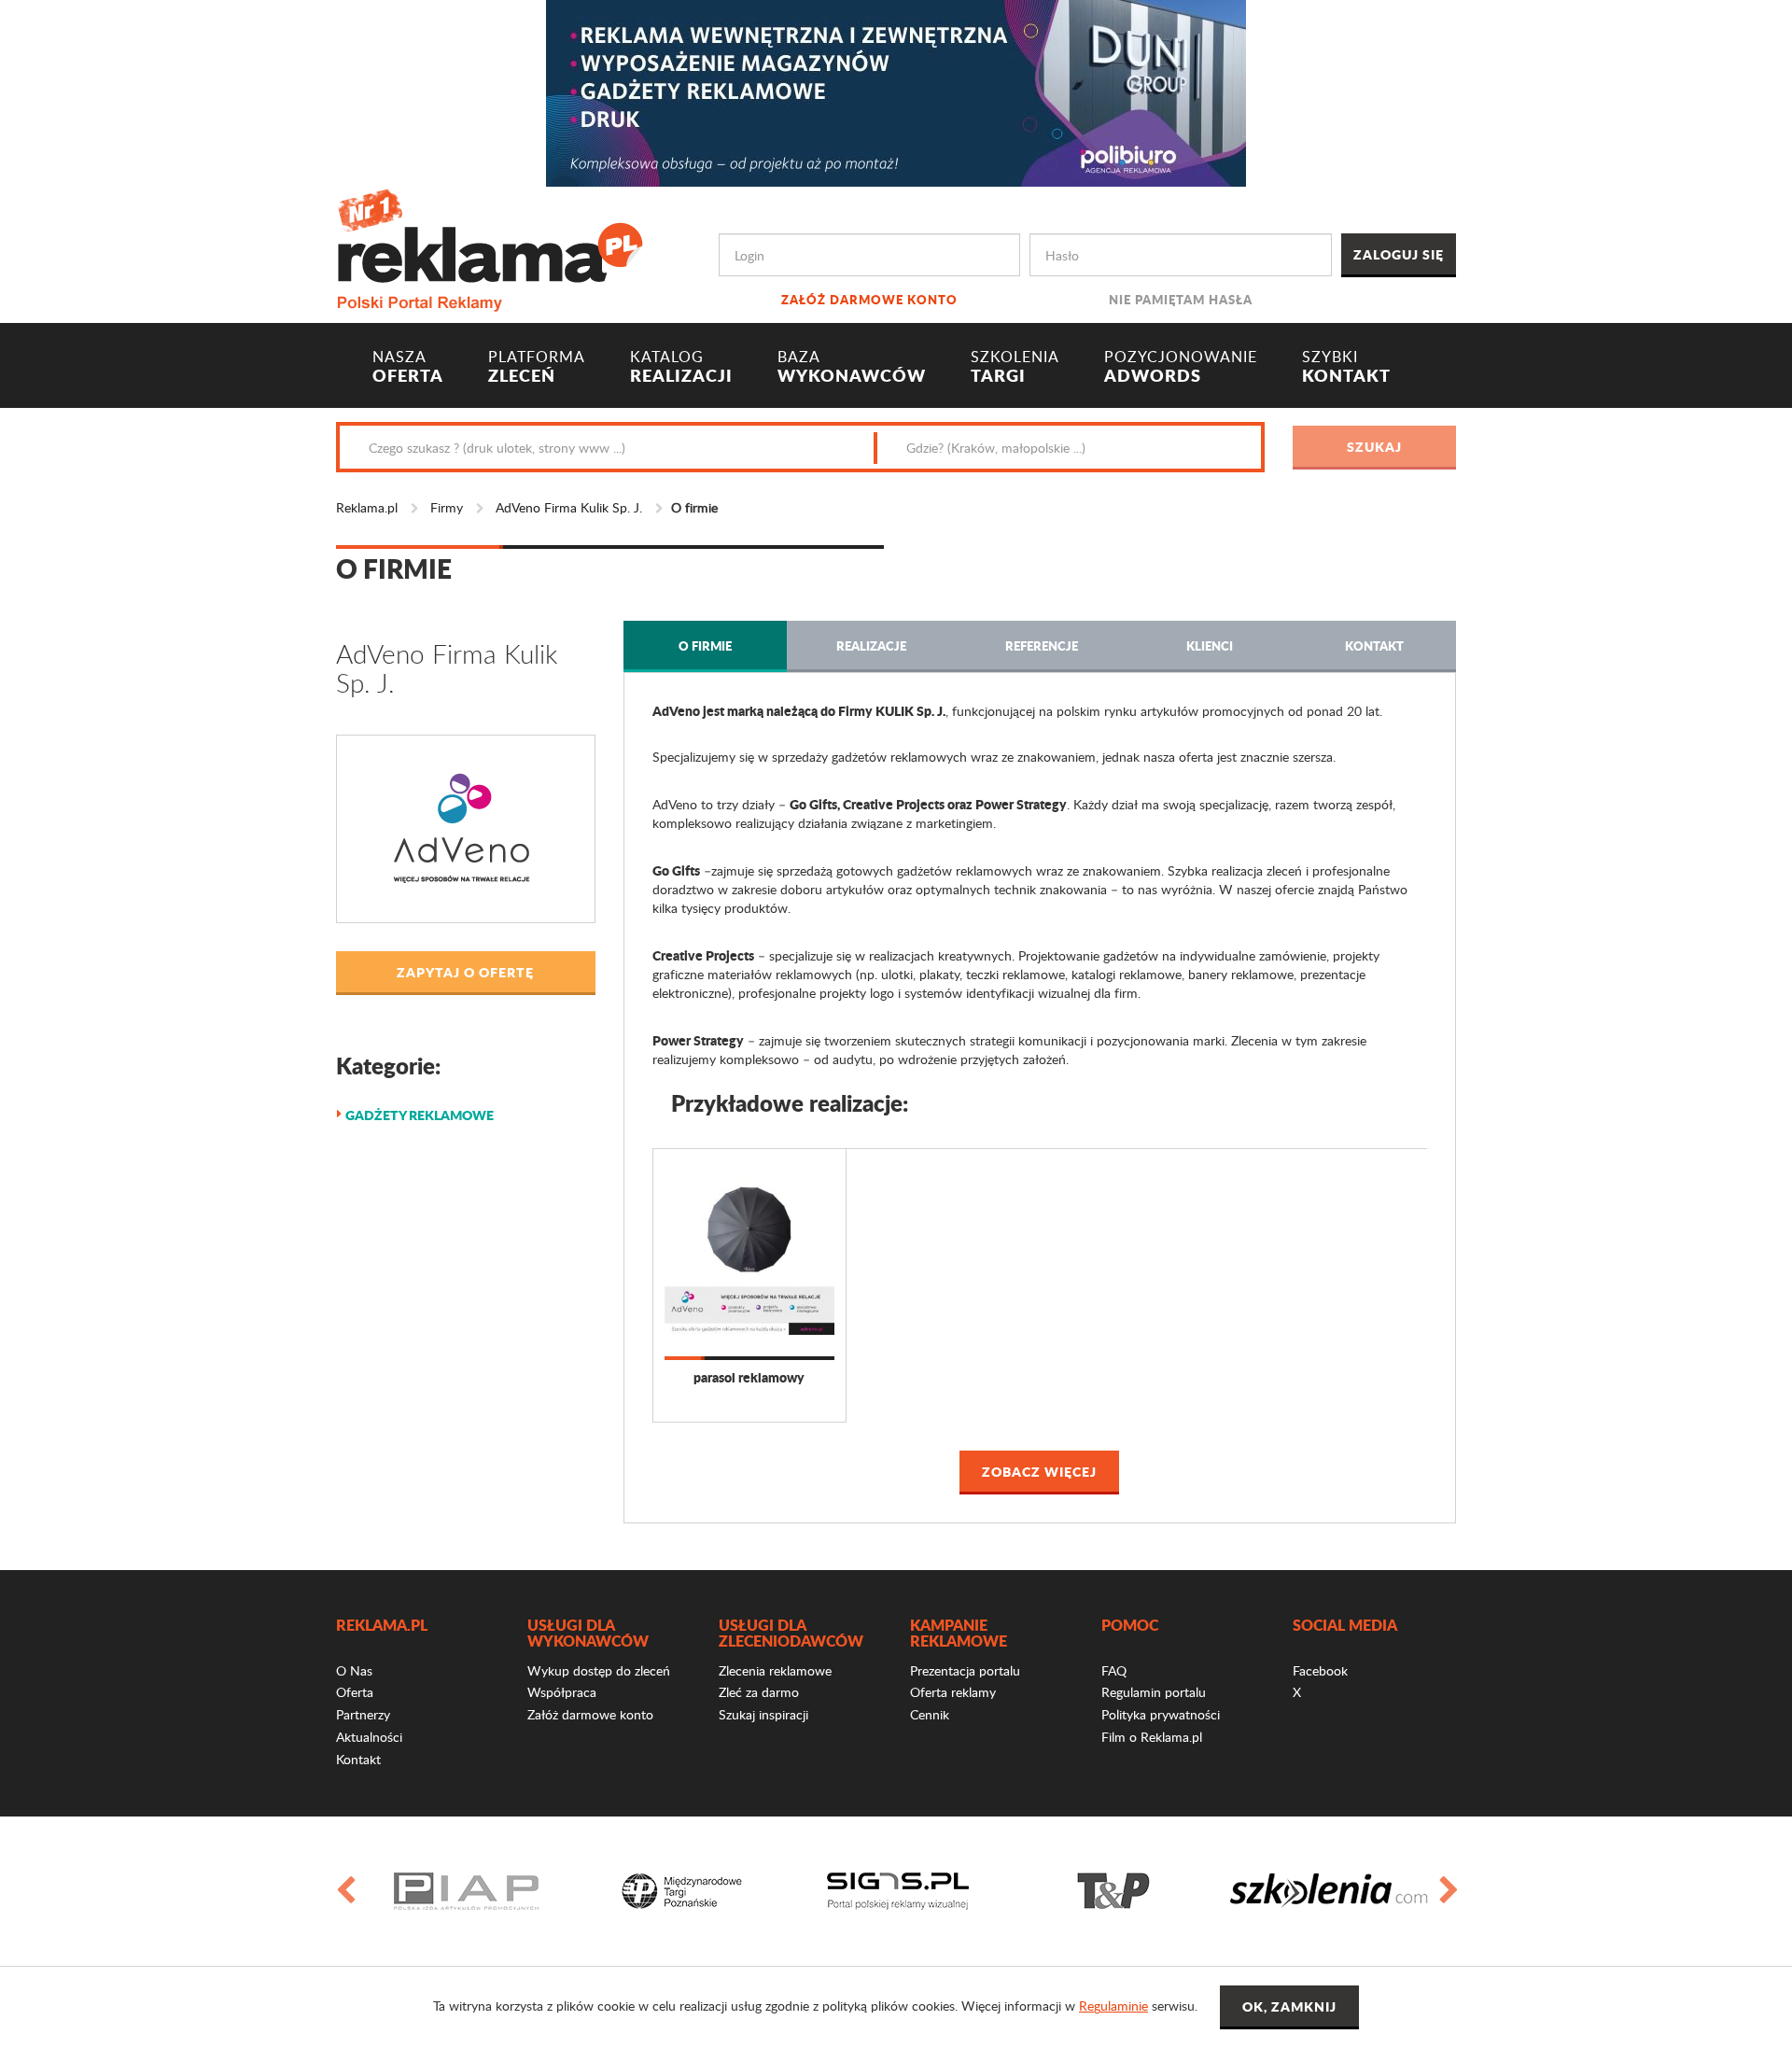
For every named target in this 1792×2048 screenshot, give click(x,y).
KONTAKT (1346, 367)
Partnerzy (363, 1714)
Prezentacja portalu (965, 1670)
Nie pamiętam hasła (1181, 299)
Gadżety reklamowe (420, 1115)
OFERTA (408, 367)
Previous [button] (344, 1891)
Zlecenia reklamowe (775, 1670)
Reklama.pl (367, 507)
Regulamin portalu (1154, 1692)
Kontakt (1374, 645)
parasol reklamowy (749, 1377)
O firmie (705, 645)
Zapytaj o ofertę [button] (465, 972)
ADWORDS (1181, 367)
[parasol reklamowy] (749, 1253)
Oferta (355, 1692)
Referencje (1042, 645)
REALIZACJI (681, 367)
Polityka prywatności (1161, 1714)
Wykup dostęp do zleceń (599, 1670)
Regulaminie (1113, 2006)
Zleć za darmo (759, 1692)
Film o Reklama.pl (1152, 1737)
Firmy (447, 507)
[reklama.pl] (490, 247)
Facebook (1320, 1670)
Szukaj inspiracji (763, 1714)
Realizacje (871, 645)
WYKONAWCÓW (852, 367)
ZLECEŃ (537, 367)
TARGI (1015, 367)
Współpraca (562, 1692)
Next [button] (1448, 1891)
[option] (466, 1891)
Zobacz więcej (1039, 1471)
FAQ (1114, 1670)
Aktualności (369, 1737)
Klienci (1210, 645)
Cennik (930, 1714)
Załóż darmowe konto (869, 299)
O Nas (354, 1670)
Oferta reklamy (953, 1692)
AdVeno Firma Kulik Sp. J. (569, 507)
